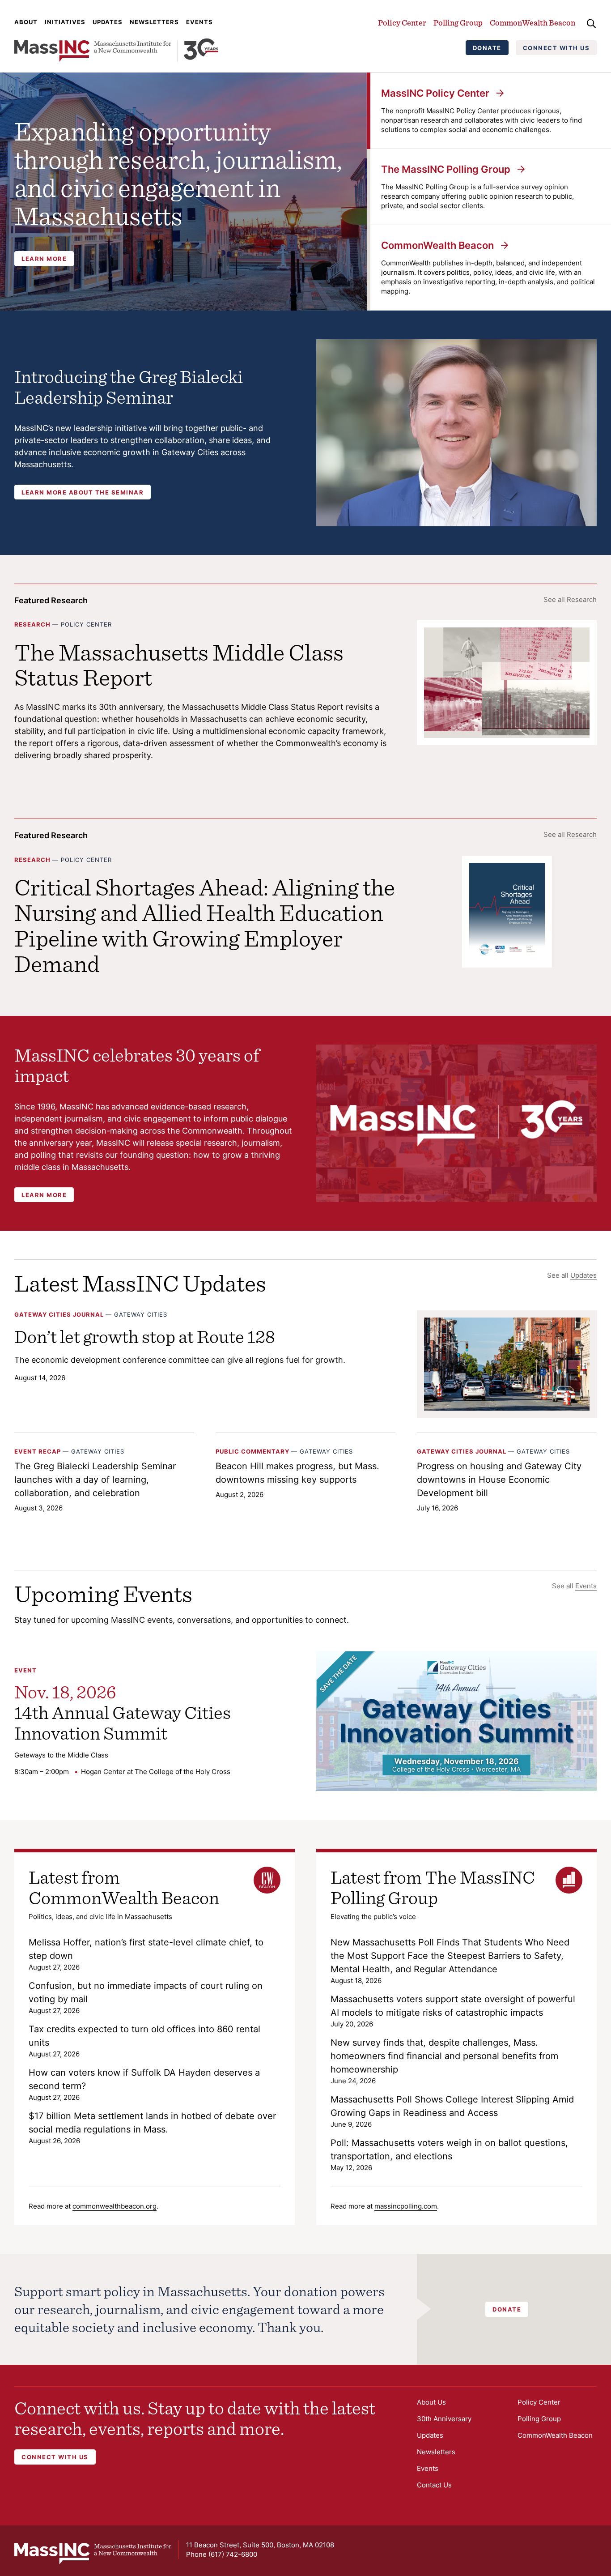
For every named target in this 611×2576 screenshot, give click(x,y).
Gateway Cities (141, 1314)
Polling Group (458, 23)
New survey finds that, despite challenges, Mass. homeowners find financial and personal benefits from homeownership (444, 2056)
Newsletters (154, 22)
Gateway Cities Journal (59, 1314)
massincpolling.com (406, 2206)
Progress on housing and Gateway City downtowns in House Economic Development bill (499, 1480)
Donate (487, 48)
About (26, 22)
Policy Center (402, 23)
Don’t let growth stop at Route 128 (145, 1336)
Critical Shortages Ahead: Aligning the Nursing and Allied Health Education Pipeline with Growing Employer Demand (205, 925)
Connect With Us (556, 48)
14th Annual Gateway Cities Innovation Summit (123, 1723)
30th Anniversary (444, 2419)
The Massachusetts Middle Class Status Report (179, 665)
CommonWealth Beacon (533, 23)
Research (582, 599)
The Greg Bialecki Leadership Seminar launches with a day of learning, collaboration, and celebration (95, 1480)
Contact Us (434, 2485)
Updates (108, 22)
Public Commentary (252, 1451)
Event (25, 1670)
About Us (431, 2402)
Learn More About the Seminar (83, 492)
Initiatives (65, 22)
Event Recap (38, 1451)
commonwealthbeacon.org (115, 2206)
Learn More (44, 259)
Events (199, 22)
